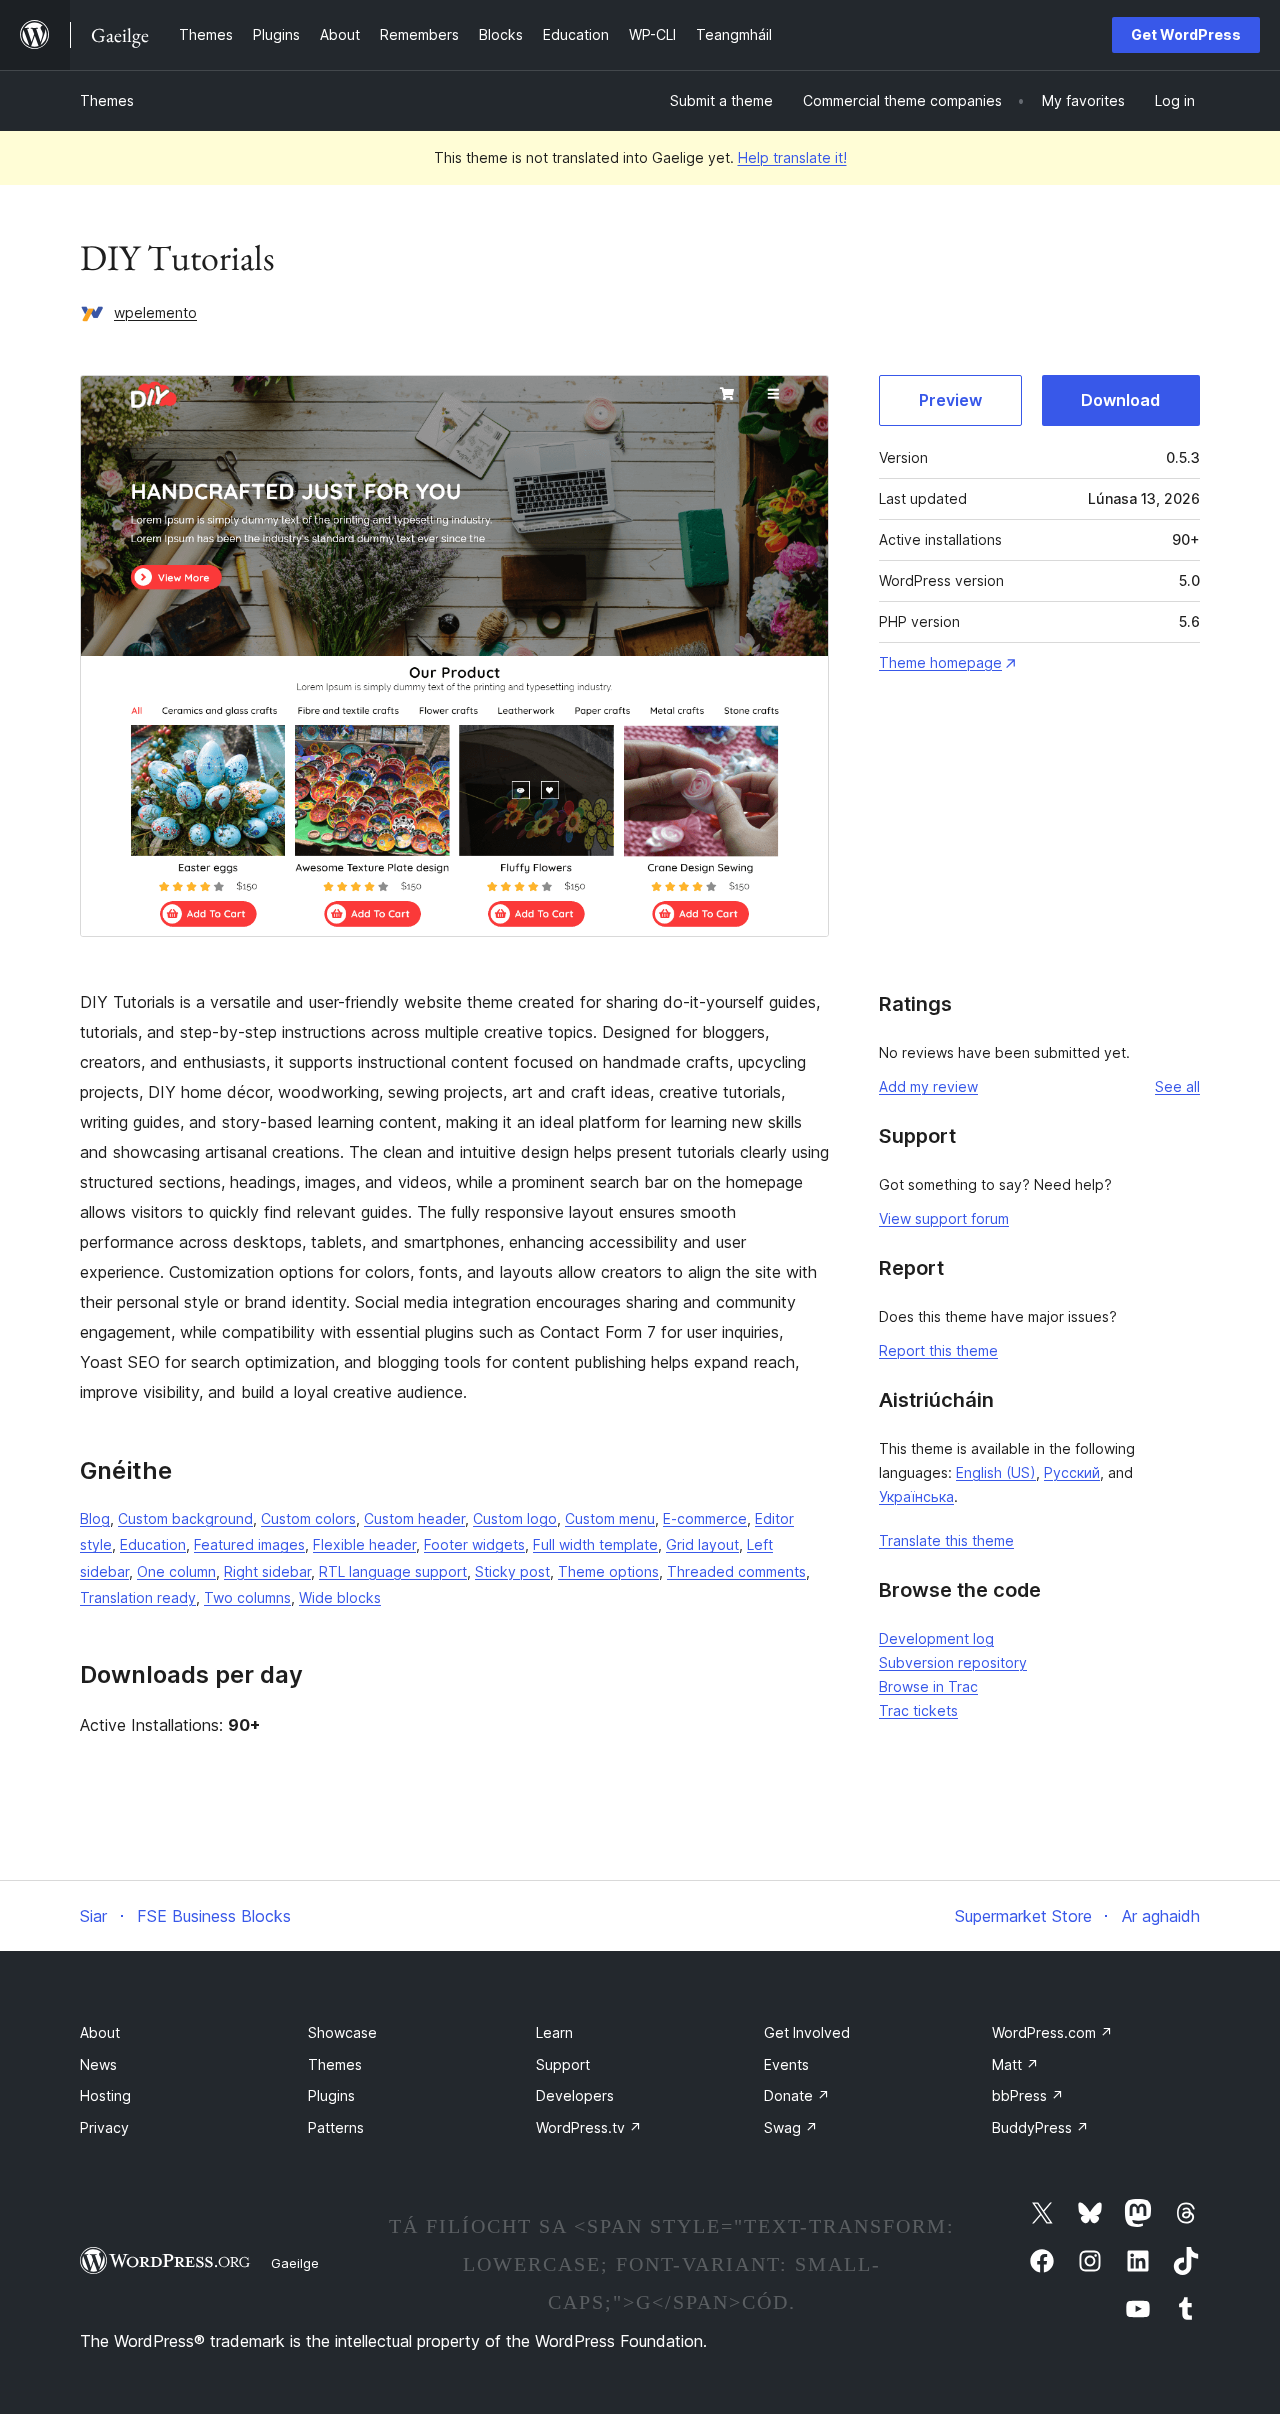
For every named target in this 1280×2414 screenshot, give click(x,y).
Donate (797, 2095)
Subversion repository (953, 1662)
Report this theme (938, 1350)
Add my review (928, 1086)
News (98, 2064)
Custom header (414, 1518)
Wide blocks (340, 1597)
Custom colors (308, 1518)
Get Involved (807, 2032)
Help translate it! (792, 157)
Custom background (185, 1518)
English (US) (996, 1472)
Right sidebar (267, 1571)
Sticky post (512, 1571)
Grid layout (702, 1544)
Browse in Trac (928, 1686)
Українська (916, 1496)
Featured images (249, 1544)
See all (1177, 1086)
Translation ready (138, 1597)
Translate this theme (946, 1540)
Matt (1015, 2064)
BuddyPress (1040, 2127)
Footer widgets (474, 1544)
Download (1120, 400)
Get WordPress (1186, 34)
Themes (107, 100)
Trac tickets (918, 1710)
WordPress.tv (589, 2127)
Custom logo (515, 1518)
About (100, 2032)
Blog (95, 1518)
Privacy (104, 2127)
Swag (791, 2127)
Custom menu (610, 1518)
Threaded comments (736, 1571)
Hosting (105, 2095)
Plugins (331, 2095)
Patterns (336, 2127)
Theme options (608, 1571)
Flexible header (364, 1544)
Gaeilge (295, 2263)
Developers (575, 2095)
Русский (1072, 1472)
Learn (554, 2032)
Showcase (342, 2032)
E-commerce (705, 1518)
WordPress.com (1052, 2032)
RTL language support (393, 1571)
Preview (950, 400)
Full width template (595, 1544)
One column (176, 1571)
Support (563, 2064)
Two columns (247, 1597)
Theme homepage (940, 662)
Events (786, 2064)
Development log (936, 1638)
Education (153, 1544)
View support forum (944, 1218)
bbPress (1028, 2095)
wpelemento (155, 312)
